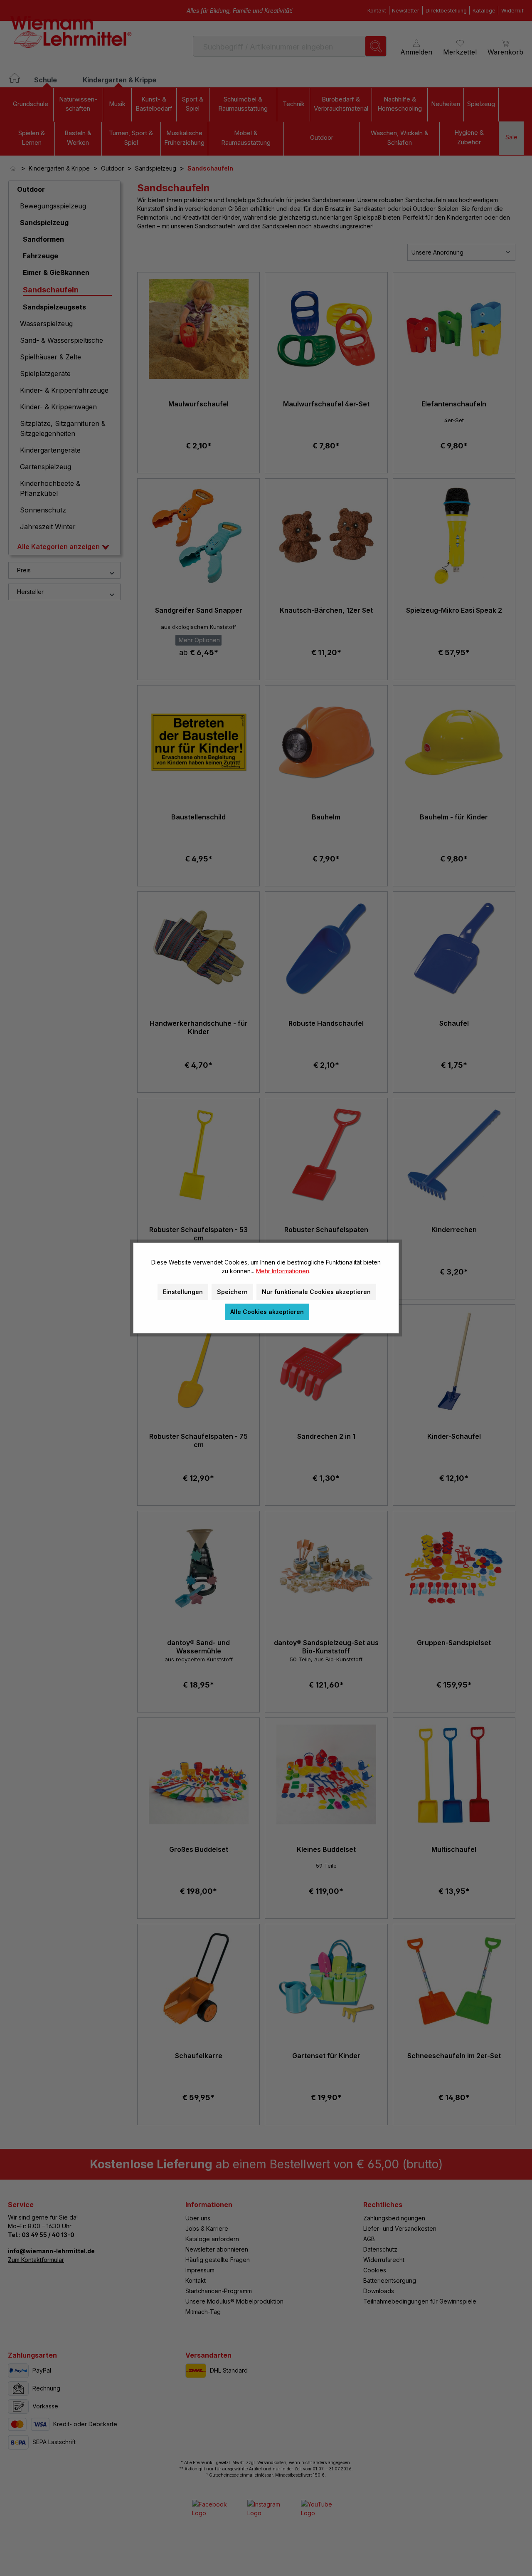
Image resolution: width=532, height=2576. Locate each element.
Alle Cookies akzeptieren (267, 1312)
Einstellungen (183, 1292)
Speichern (232, 1292)
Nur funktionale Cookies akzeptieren (316, 1292)
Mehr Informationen (283, 1271)
